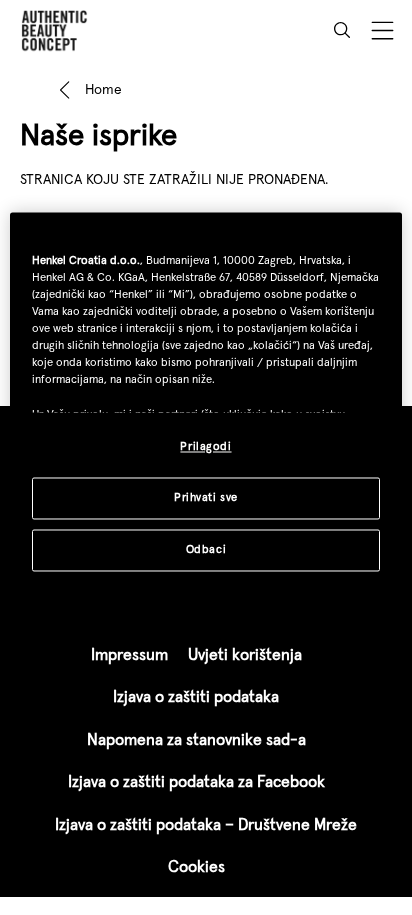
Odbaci (206, 549)
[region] (205, 404)
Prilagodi (205, 446)
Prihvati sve (206, 497)
